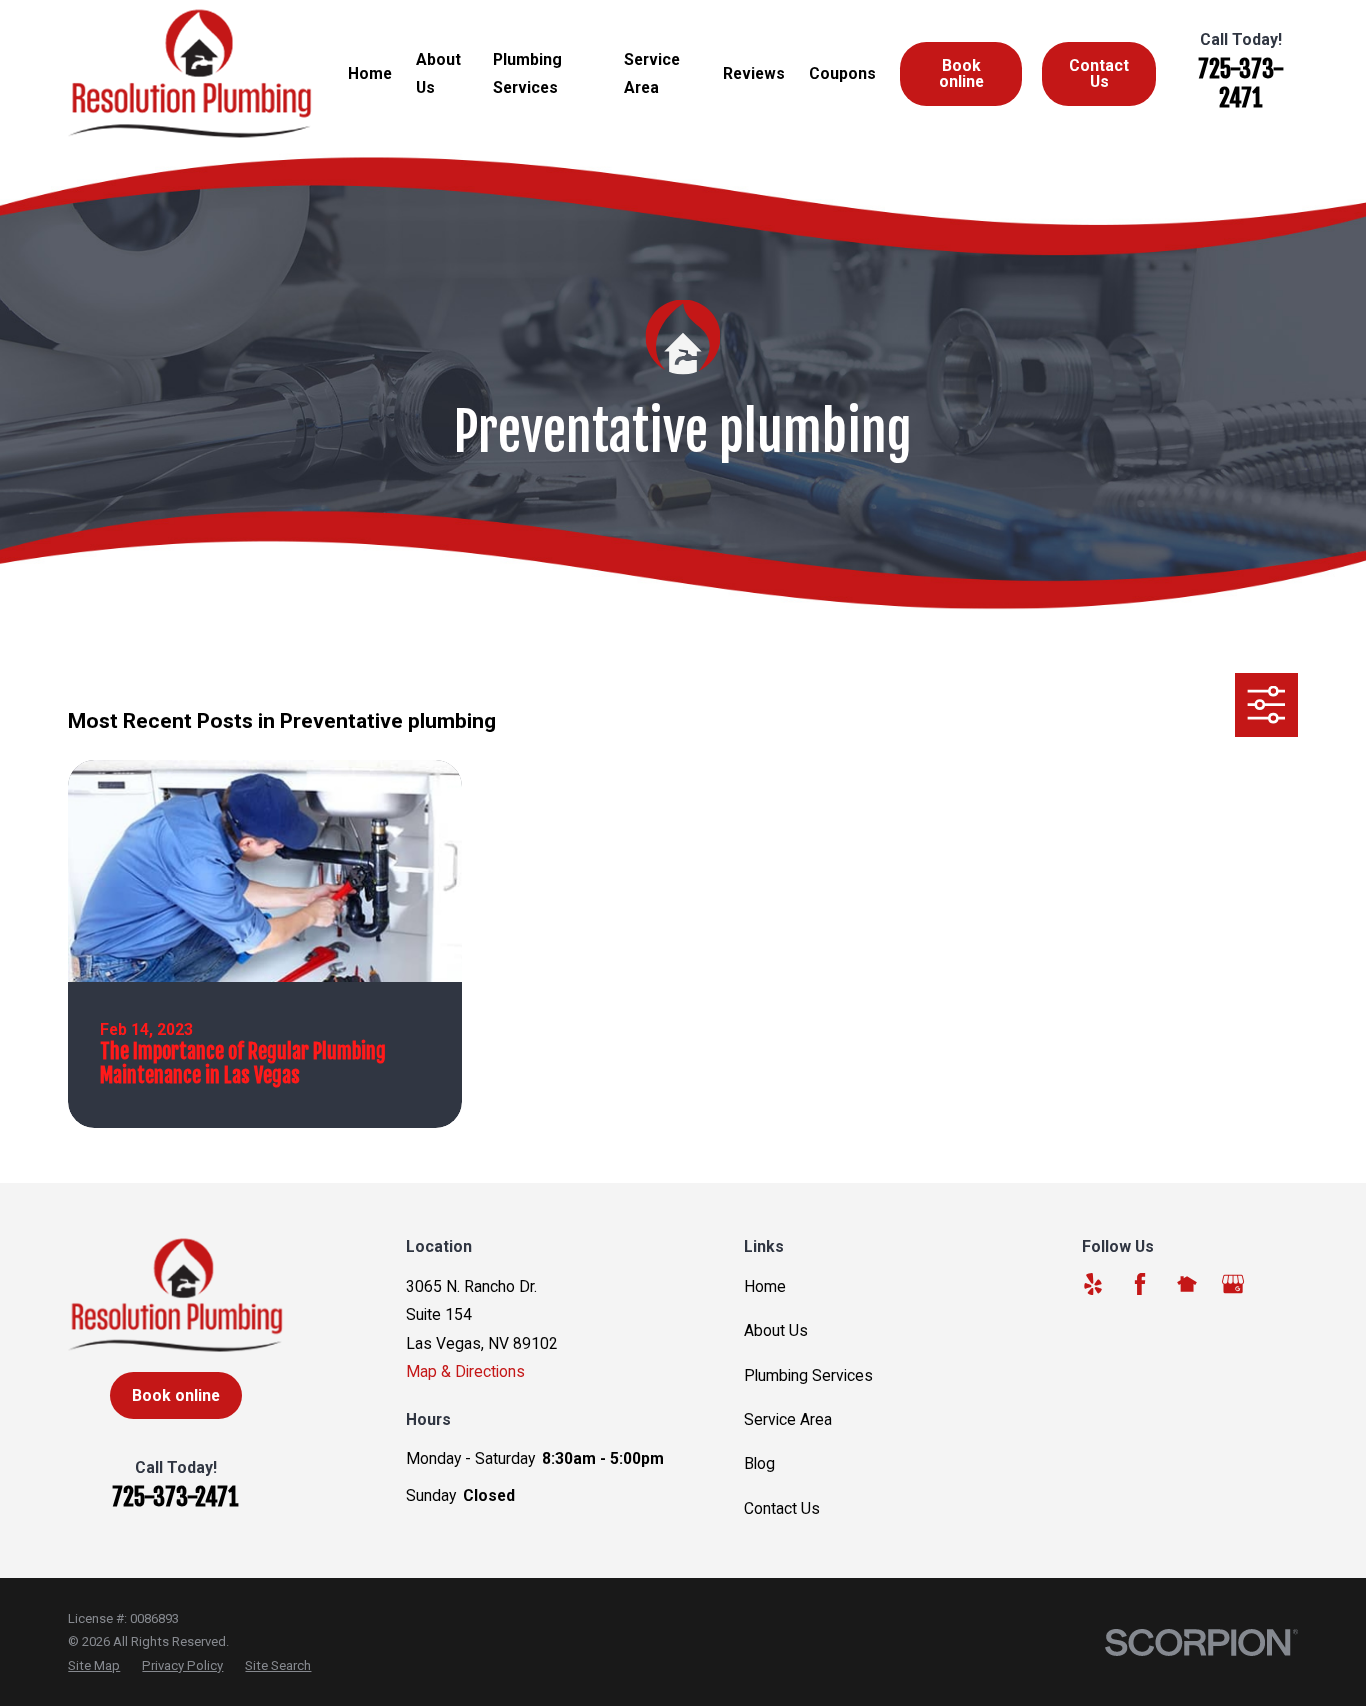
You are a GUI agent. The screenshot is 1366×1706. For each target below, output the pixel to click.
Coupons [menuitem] (842, 73)
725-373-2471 (1241, 83)
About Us (776, 1330)
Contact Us (1099, 73)
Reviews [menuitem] (754, 73)
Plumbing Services (808, 1375)
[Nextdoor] (1187, 1284)
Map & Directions (465, 1371)
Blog (759, 1463)
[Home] (190, 73)
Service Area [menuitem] (652, 73)
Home (765, 1286)
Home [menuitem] (370, 73)
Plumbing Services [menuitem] (527, 73)
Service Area (788, 1419)
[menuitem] (94, 1666)
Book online (961, 73)
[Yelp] (1093, 1284)
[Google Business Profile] (1233, 1284)
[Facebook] (1140, 1284)
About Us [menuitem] (438, 73)
